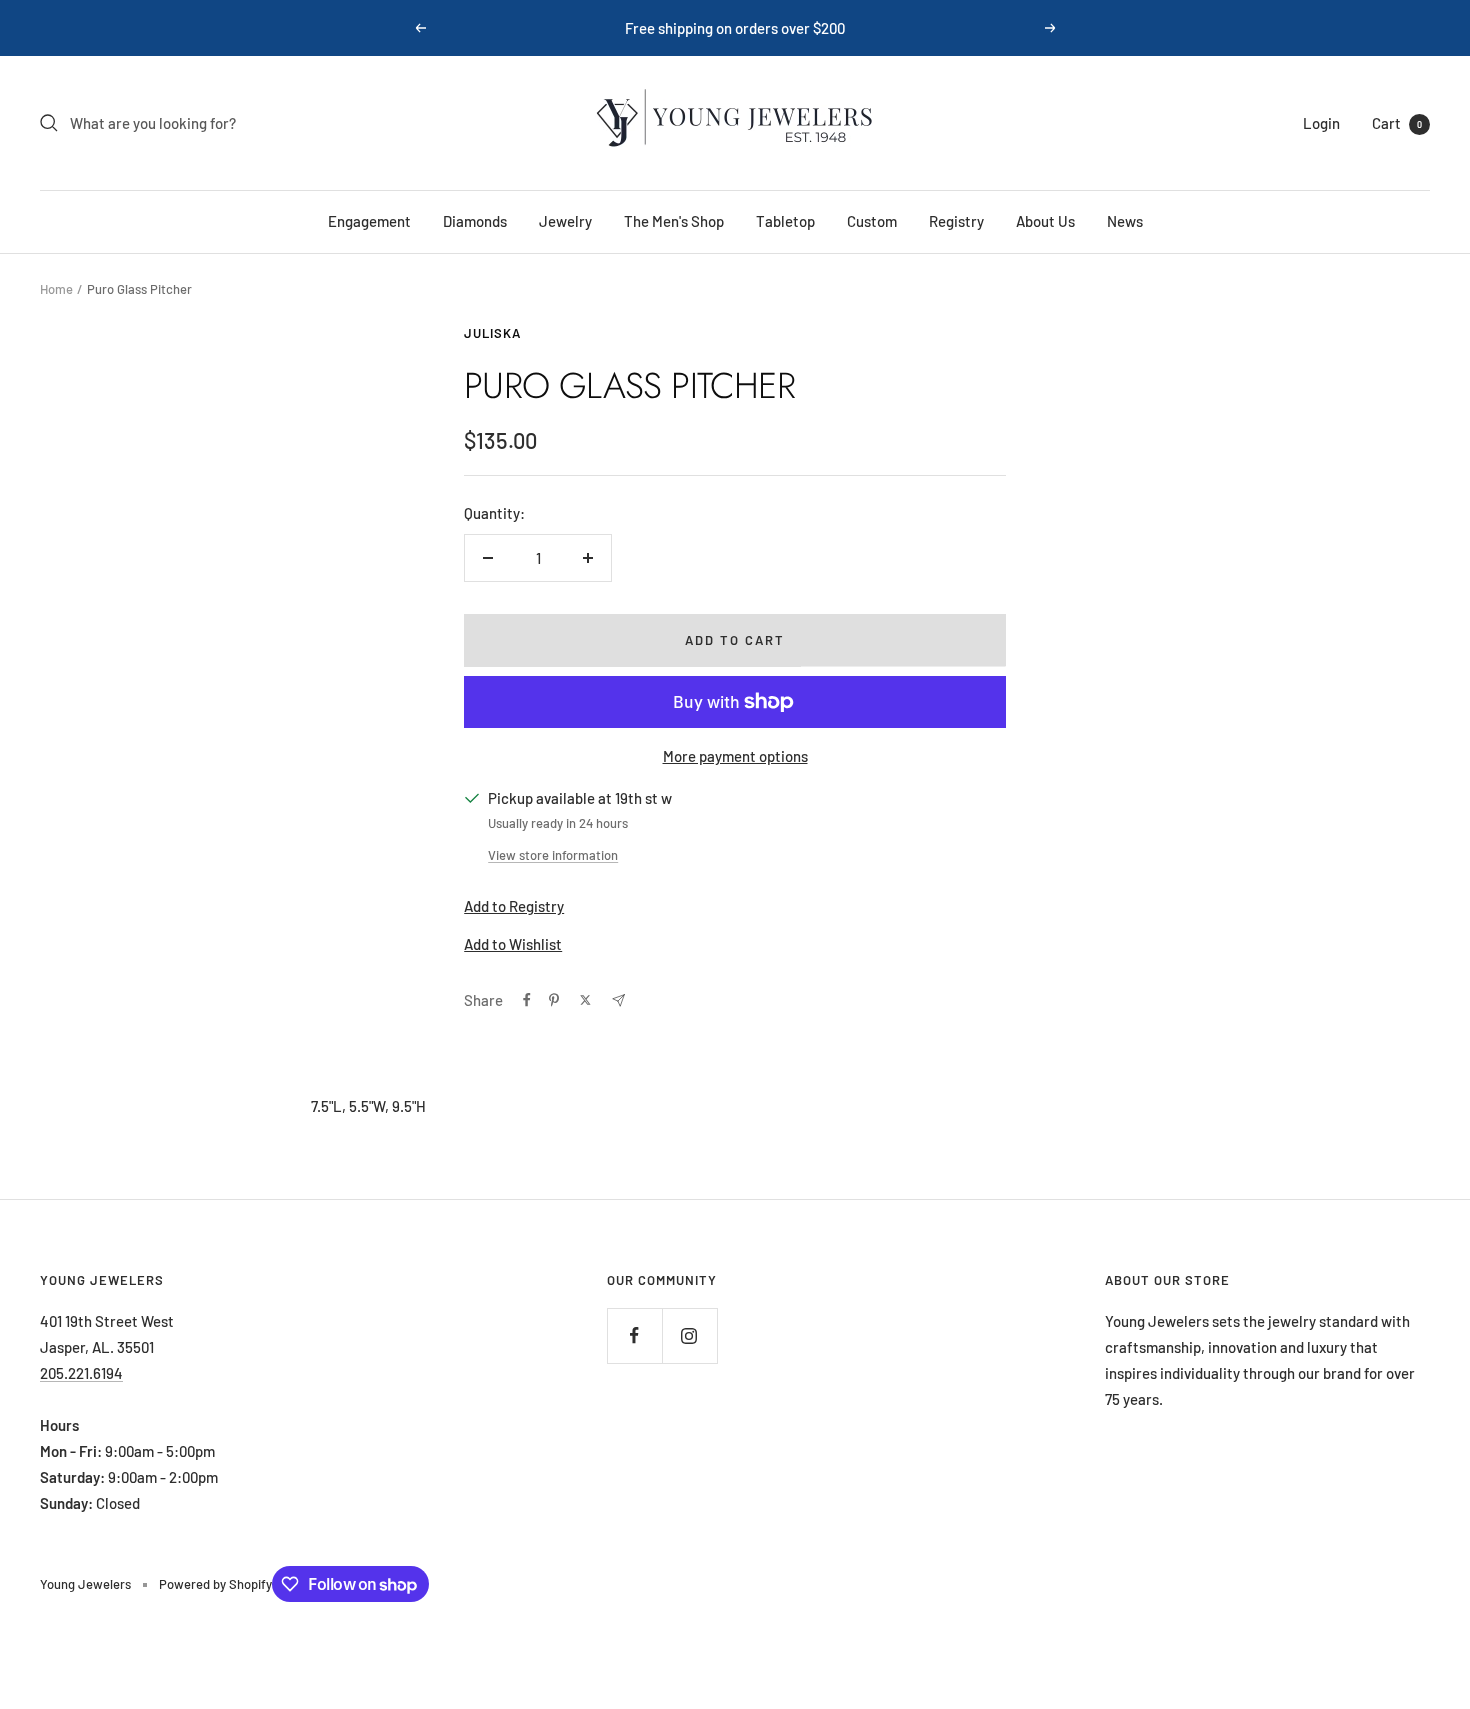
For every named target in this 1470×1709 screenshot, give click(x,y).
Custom (872, 221)
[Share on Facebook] (527, 1000)
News (1125, 221)
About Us (1045, 221)
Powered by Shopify (215, 1584)
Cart (1397, 123)
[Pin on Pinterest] (554, 1000)
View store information (553, 855)
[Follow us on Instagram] (689, 1335)
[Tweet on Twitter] (585, 1000)
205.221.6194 (81, 1373)
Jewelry (565, 221)
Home (56, 289)
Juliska (492, 333)
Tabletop (785, 221)
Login (1321, 123)
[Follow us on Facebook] (634, 1335)
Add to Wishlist (513, 944)
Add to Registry (514, 906)
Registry (956, 221)
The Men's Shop (674, 221)
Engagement (369, 221)
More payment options (735, 756)
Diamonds (475, 221)
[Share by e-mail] (618, 1000)
